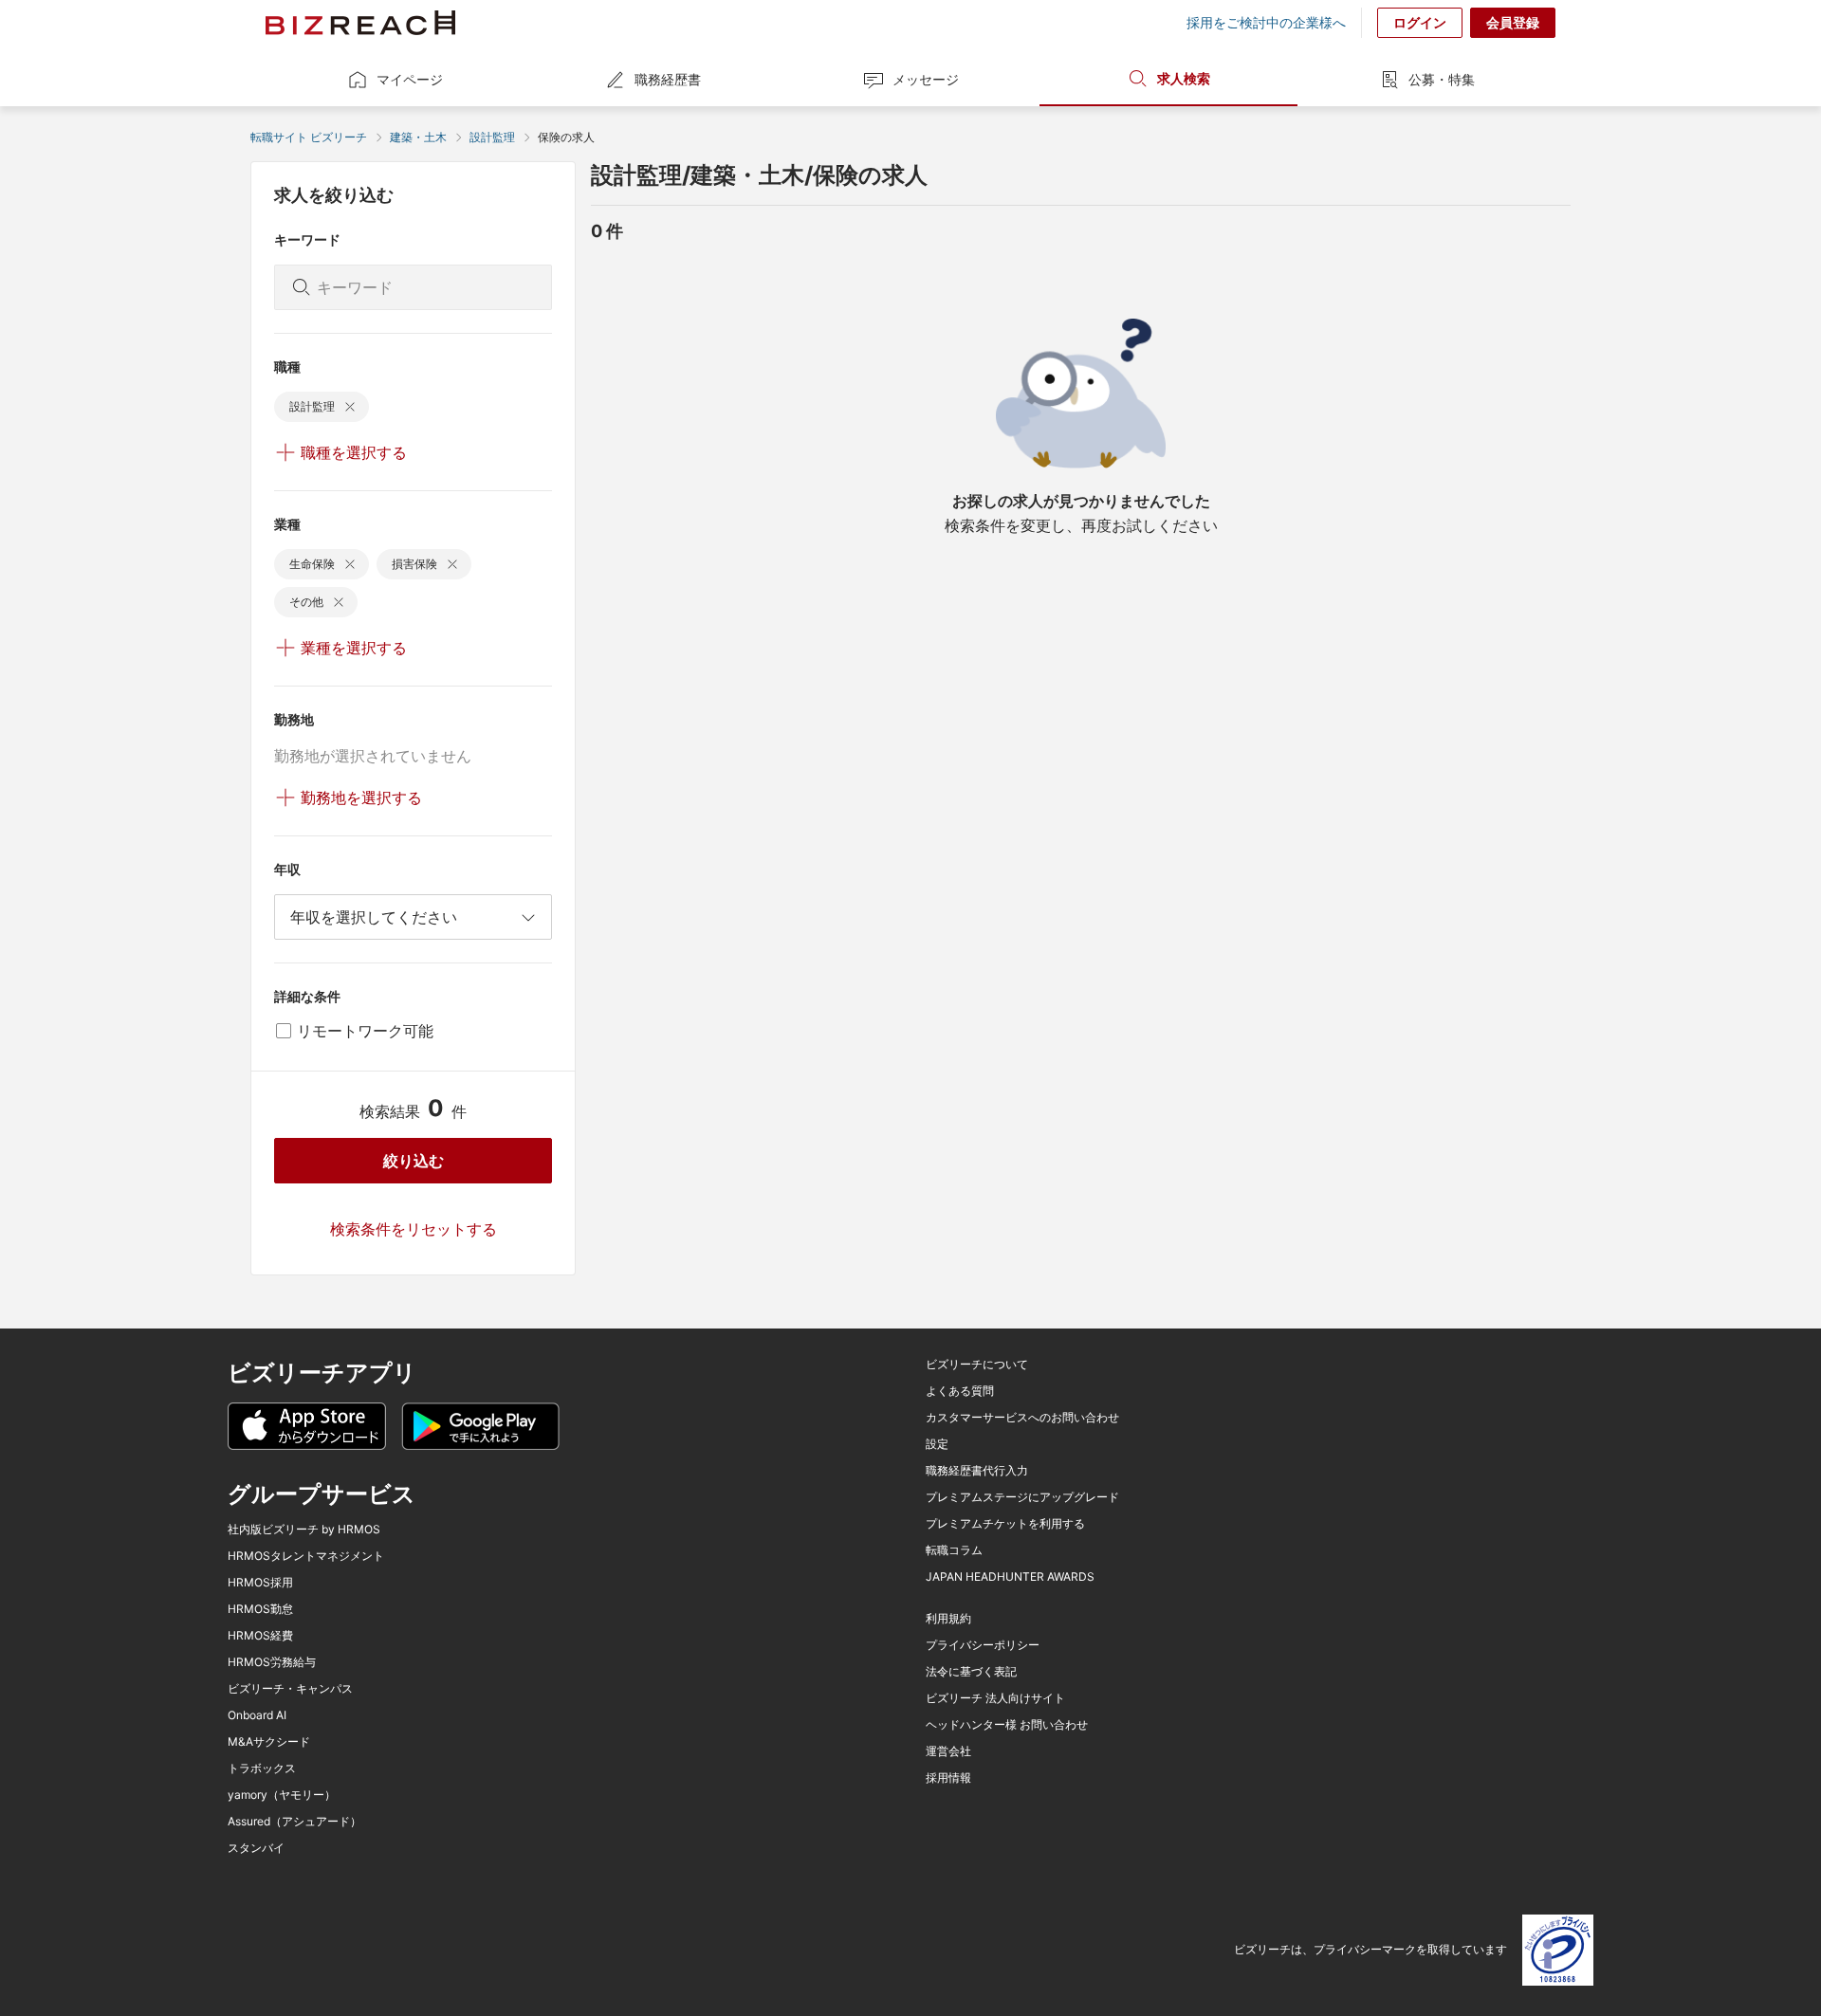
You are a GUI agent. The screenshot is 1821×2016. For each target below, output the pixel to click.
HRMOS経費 (260, 1636)
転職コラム (954, 1550)
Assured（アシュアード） (294, 1822)
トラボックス (262, 1769)
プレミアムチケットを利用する (1005, 1524)
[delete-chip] (350, 407)
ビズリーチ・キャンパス (290, 1689)
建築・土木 (418, 137)
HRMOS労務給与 (272, 1662)
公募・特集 (1442, 79)
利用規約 (948, 1619)
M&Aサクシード (269, 1742)
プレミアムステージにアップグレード (1022, 1497)
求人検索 (1184, 78)
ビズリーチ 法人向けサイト (995, 1698)
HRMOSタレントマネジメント (306, 1556)
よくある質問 (960, 1391)
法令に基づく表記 (971, 1672)
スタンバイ (256, 1848)
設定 (937, 1444)
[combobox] (413, 917)
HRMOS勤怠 (260, 1609)
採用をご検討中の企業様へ (1266, 23)
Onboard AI (257, 1715)
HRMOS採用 (260, 1583)
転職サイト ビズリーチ (309, 137)
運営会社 (948, 1751)
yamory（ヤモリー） (282, 1795)
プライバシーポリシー (983, 1645)
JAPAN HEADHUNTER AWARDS (1010, 1577)
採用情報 (948, 1778)
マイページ (410, 79)
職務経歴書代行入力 (977, 1471)
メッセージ (926, 79)
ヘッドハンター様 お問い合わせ (1007, 1725)
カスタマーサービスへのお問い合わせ (1022, 1418)
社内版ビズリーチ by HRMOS (304, 1530)
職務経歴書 (668, 79)
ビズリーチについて (977, 1365)
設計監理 (492, 137)
